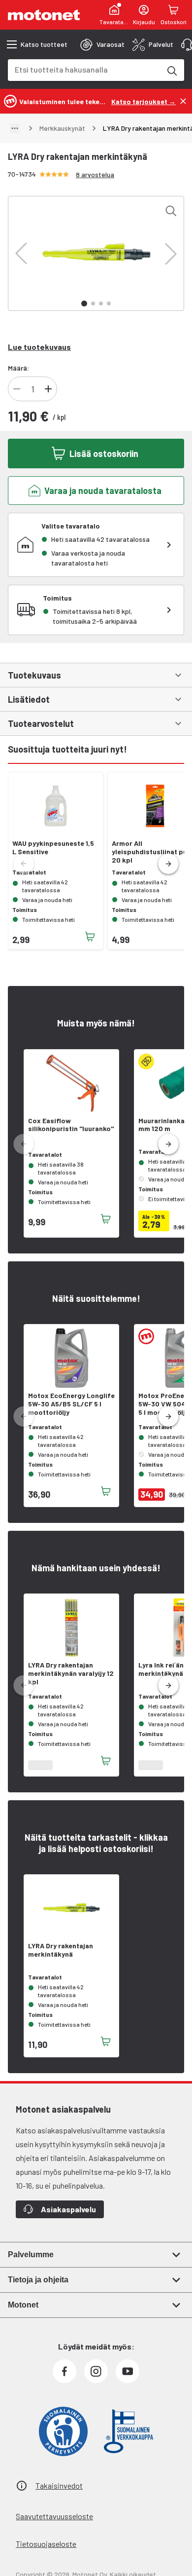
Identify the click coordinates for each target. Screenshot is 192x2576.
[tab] (102, 44)
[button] (21, 254)
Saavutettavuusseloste (54, 2516)
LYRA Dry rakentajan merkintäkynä (61, 1950)
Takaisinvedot (59, 2485)
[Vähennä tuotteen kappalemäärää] (17, 389)
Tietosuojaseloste (46, 2544)
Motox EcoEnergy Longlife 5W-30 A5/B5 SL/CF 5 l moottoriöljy (71, 1404)
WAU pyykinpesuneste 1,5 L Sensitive (53, 848)
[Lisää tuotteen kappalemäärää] (48, 389)
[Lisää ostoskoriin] (90, 937)
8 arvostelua (95, 174)
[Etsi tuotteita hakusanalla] (171, 70)
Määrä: (18, 368)
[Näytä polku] (15, 128)
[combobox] (84, 69)
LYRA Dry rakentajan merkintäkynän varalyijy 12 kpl (71, 1673)
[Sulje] (183, 101)
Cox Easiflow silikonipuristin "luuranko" (71, 1125)
